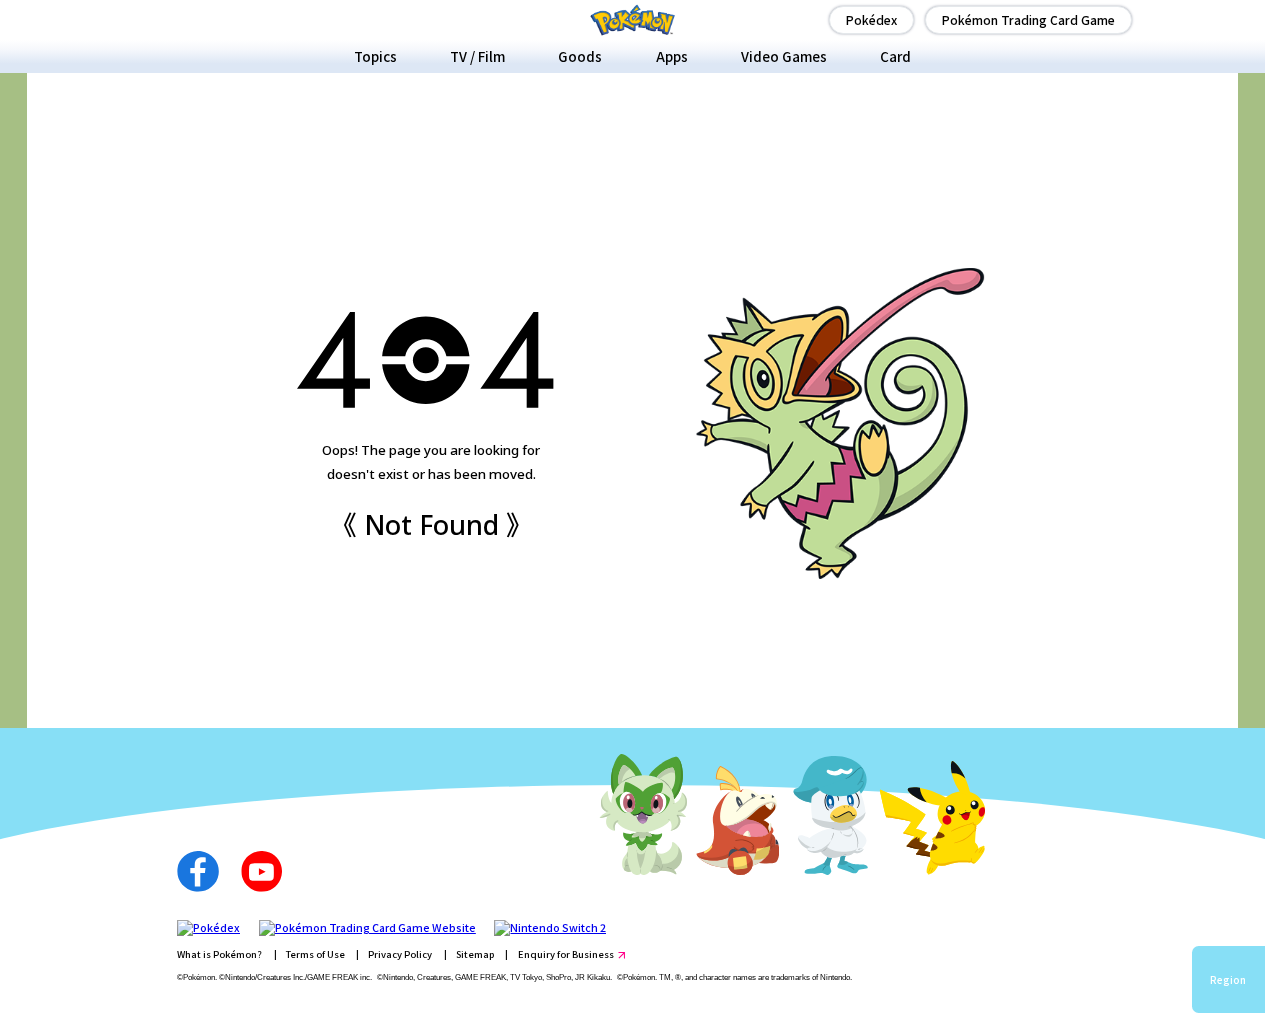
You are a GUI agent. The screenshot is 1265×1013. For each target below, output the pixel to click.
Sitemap (475, 954)
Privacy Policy (400, 954)
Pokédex (871, 19)
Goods (580, 56)
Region (1228, 979)
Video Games (784, 56)
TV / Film (477, 56)
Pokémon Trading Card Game (1028, 19)
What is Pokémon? (219, 954)
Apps (672, 56)
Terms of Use (315, 954)
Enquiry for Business (566, 954)
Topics (375, 56)
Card (895, 56)
